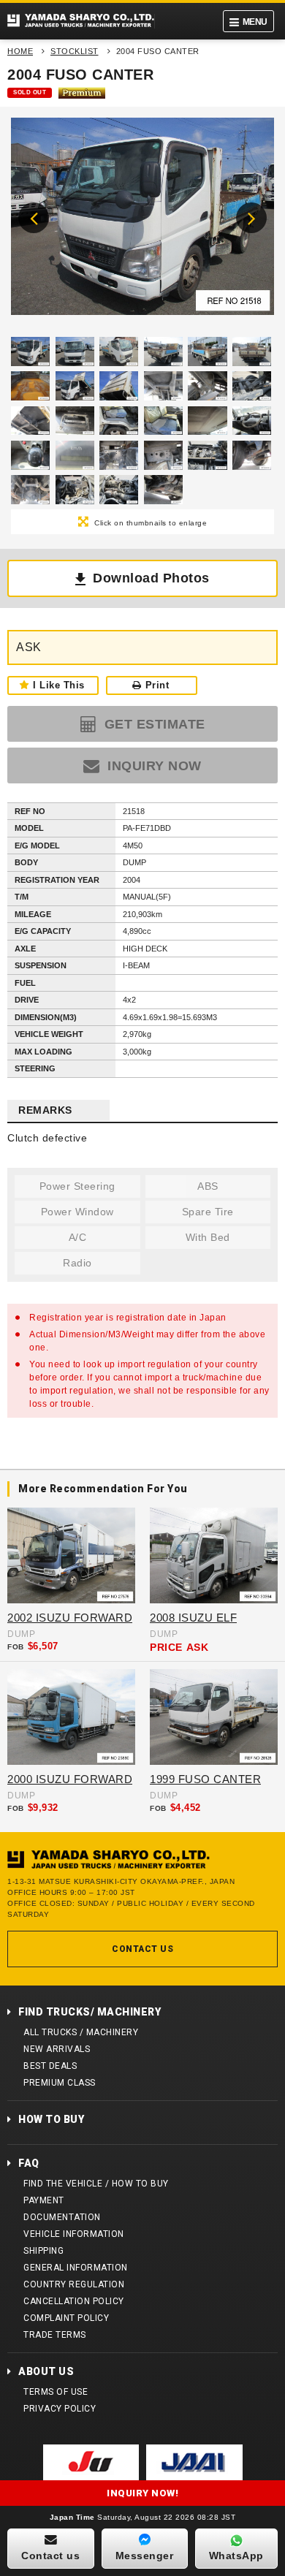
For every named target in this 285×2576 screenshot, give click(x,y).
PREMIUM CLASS (60, 2083)
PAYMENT (44, 2200)
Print (157, 685)
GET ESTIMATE (153, 724)
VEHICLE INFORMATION (74, 2234)
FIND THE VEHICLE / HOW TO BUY (96, 2184)
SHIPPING (43, 2251)
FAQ (29, 2163)
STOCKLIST (75, 51)
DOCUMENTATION (62, 2217)
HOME (20, 51)
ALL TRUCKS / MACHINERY (81, 2032)
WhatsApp (236, 2556)
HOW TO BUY (51, 2119)
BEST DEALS (50, 2066)
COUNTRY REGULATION (74, 2284)
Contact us (50, 2556)
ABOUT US (46, 2371)
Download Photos (151, 578)
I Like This (59, 685)
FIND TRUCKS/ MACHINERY (90, 2012)
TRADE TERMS (55, 2335)
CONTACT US (142, 1949)
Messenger (145, 2556)
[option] (142, 220)
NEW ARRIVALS (57, 2049)
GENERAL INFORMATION (76, 2268)
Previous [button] (34, 218)
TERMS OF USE (56, 2392)
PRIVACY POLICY (60, 2409)
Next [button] (251, 218)
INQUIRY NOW (153, 766)
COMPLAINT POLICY (66, 2318)
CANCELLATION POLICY (74, 2301)
